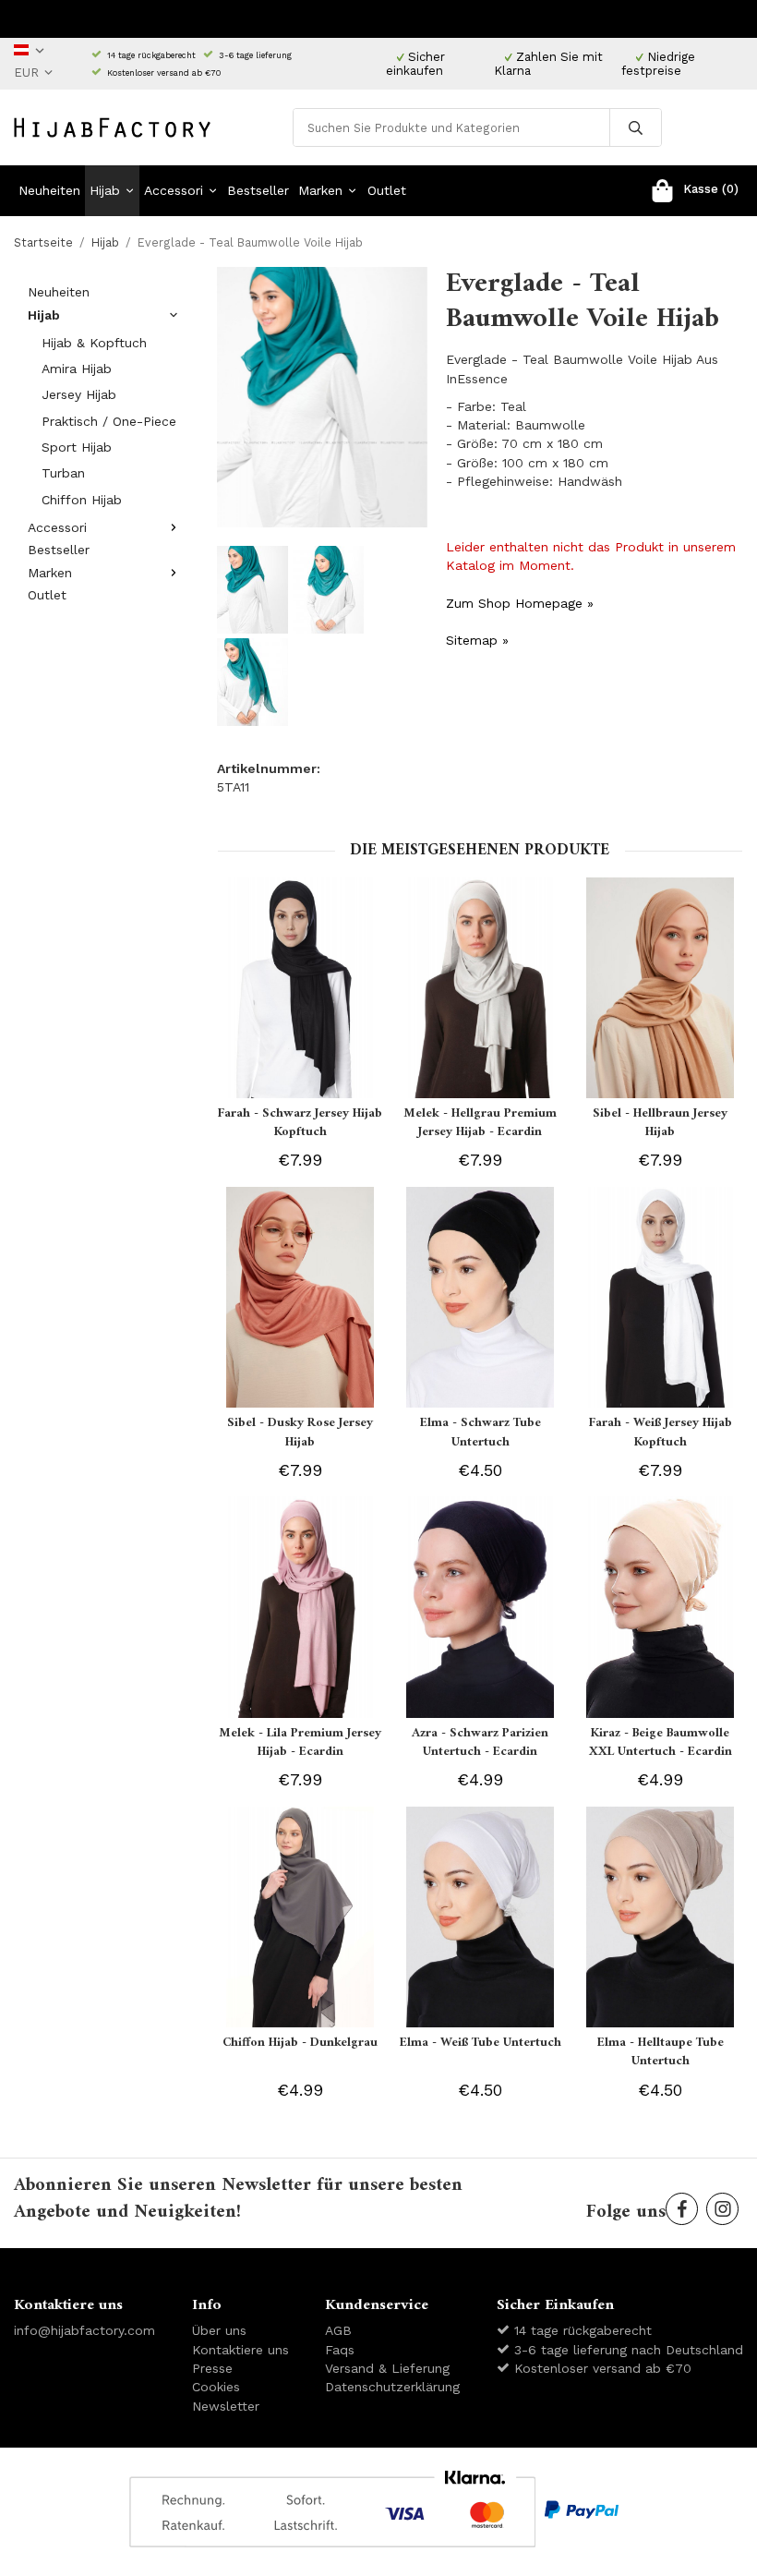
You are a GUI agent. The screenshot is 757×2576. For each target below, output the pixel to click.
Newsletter (226, 2406)
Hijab (105, 190)
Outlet (387, 190)
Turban (63, 473)
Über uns (219, 2330)
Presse (212, 2368)
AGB (338, 2330)
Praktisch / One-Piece (109, 421)
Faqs (340, 2350)
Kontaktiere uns (240, 2350)
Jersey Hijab (79, 394)
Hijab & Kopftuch (94, 343)
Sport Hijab (77, 447)
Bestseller (258, 190)
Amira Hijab (77, 369)
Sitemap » (477, 640)
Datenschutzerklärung (392, 2387)
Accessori (174, 190)
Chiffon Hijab (82, 500)
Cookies (216, 2387)
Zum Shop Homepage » (520, 603)
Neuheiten (49, 190)
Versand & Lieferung (387, 2368)
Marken (320, 190)
